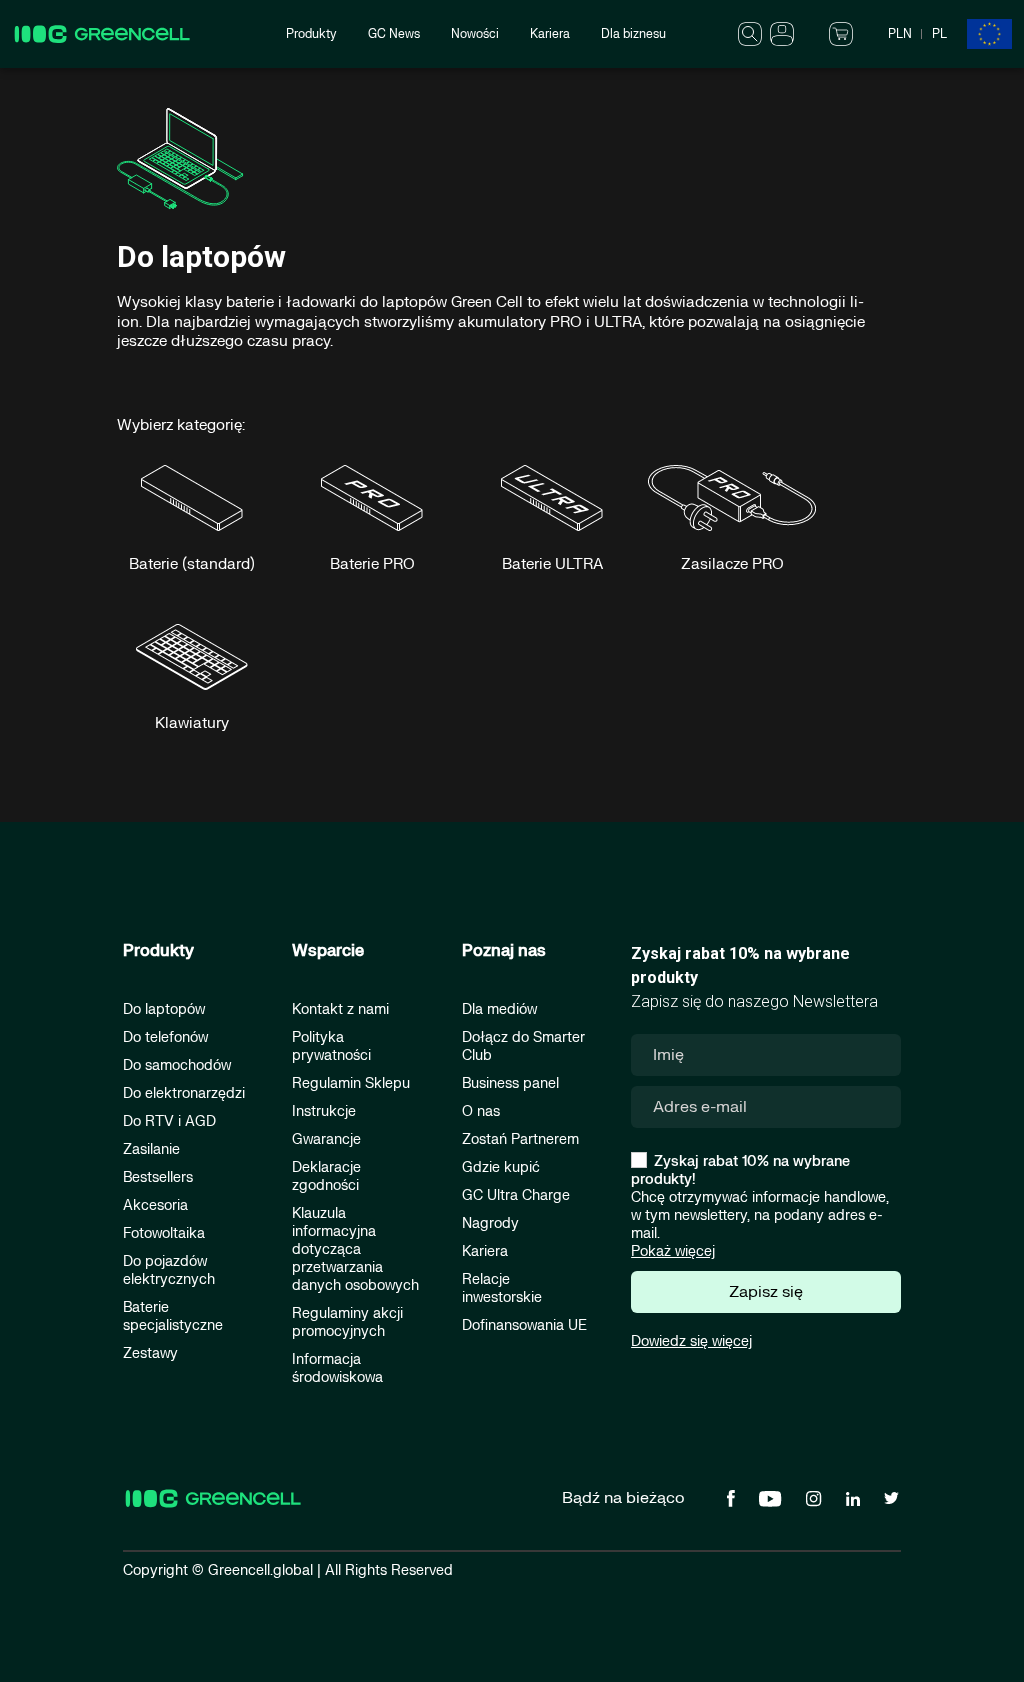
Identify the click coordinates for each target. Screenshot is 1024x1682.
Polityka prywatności (331, 1046)
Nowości (475, 34)
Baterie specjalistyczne (173, 1316)
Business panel (510, 1083)
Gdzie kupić (501, 1167)
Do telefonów (165, 1037)
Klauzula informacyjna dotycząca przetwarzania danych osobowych (355, 1249)
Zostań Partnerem (520, 1139)
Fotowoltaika (164, 1233)
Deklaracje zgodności (326, 1176)
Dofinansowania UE (524, 1325)
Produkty (311, 34)
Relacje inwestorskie (502, 1288)
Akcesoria (155, 1205)
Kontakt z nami (340, 1009)
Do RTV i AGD (169, 1121)
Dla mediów (499, 1009)
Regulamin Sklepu (351, 1083)
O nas (481, 1111)
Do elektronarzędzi (184, 1093)
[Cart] (841, 33)
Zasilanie (151, 1149)
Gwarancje (326, 1139)
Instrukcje (324, 1111)
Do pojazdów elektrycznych (169, 1270)
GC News (394, 34)
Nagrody (490, 1223)
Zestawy (150, 1353)
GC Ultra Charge (516, 1195)
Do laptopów (164, 1009)
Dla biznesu (633, 34)
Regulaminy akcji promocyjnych (347, 1322)
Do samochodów (177, 1065)
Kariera (550, 34)
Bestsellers (158, 1177)
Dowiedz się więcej (691, 1341)
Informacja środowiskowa (337, 1368)
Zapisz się (766, 1292)
